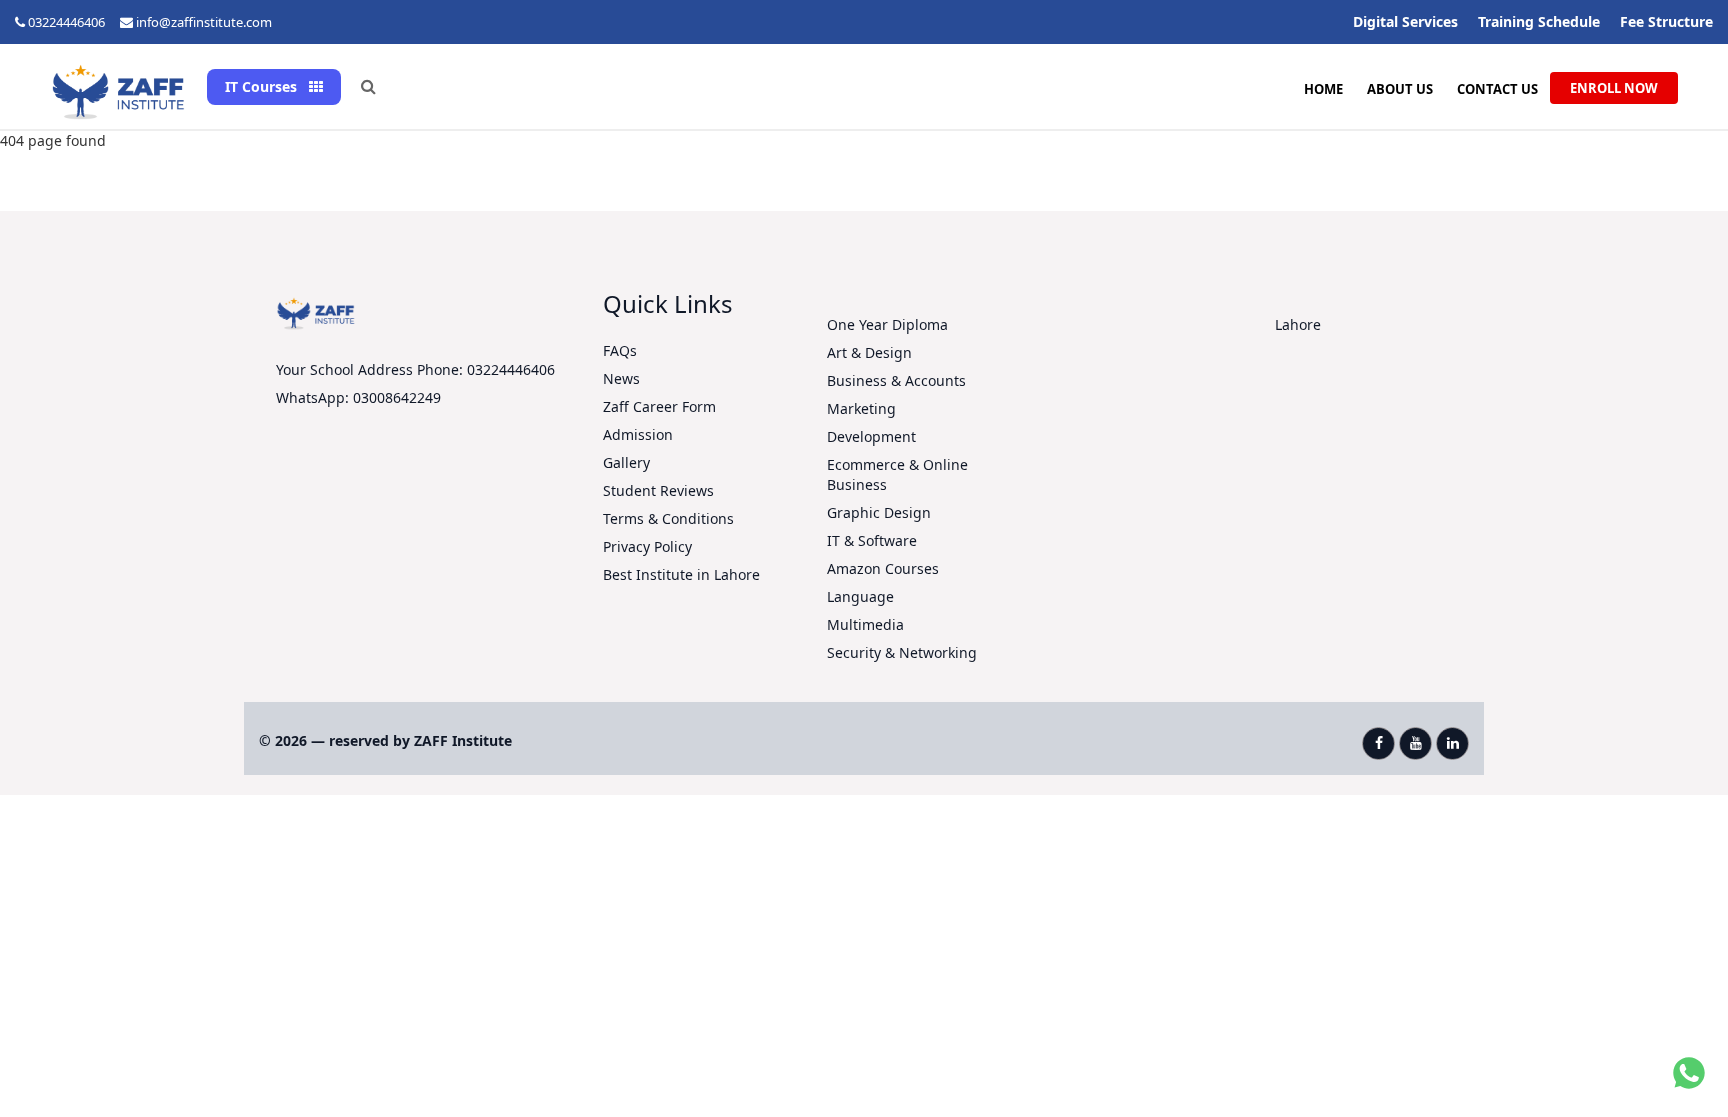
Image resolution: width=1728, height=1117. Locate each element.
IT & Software (872, 540)
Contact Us (1497, 89)
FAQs (620, 350)
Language (860, 596)
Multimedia (865, 624)
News (621, 378)
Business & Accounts (896, 380)
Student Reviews (658, 490)
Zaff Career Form (659, 406)
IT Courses (263, 86)
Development (871, 436)
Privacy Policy (647, 546)
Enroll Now (1614, 88)
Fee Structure (1666, 21)
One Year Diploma (887, 324)
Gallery (626, 462)
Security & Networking (902, 652)
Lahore (1298, 324)
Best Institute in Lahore (681, 574)
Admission (638, 434)
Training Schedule (1539, 21)
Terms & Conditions (668, 518)
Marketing (861, 408)
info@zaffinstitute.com (204, 22)
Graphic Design (879, 512)
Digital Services (1405, 21)
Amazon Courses (883, 568)
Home (1323, 89)
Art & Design (869, 352)
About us (1400, 89)
